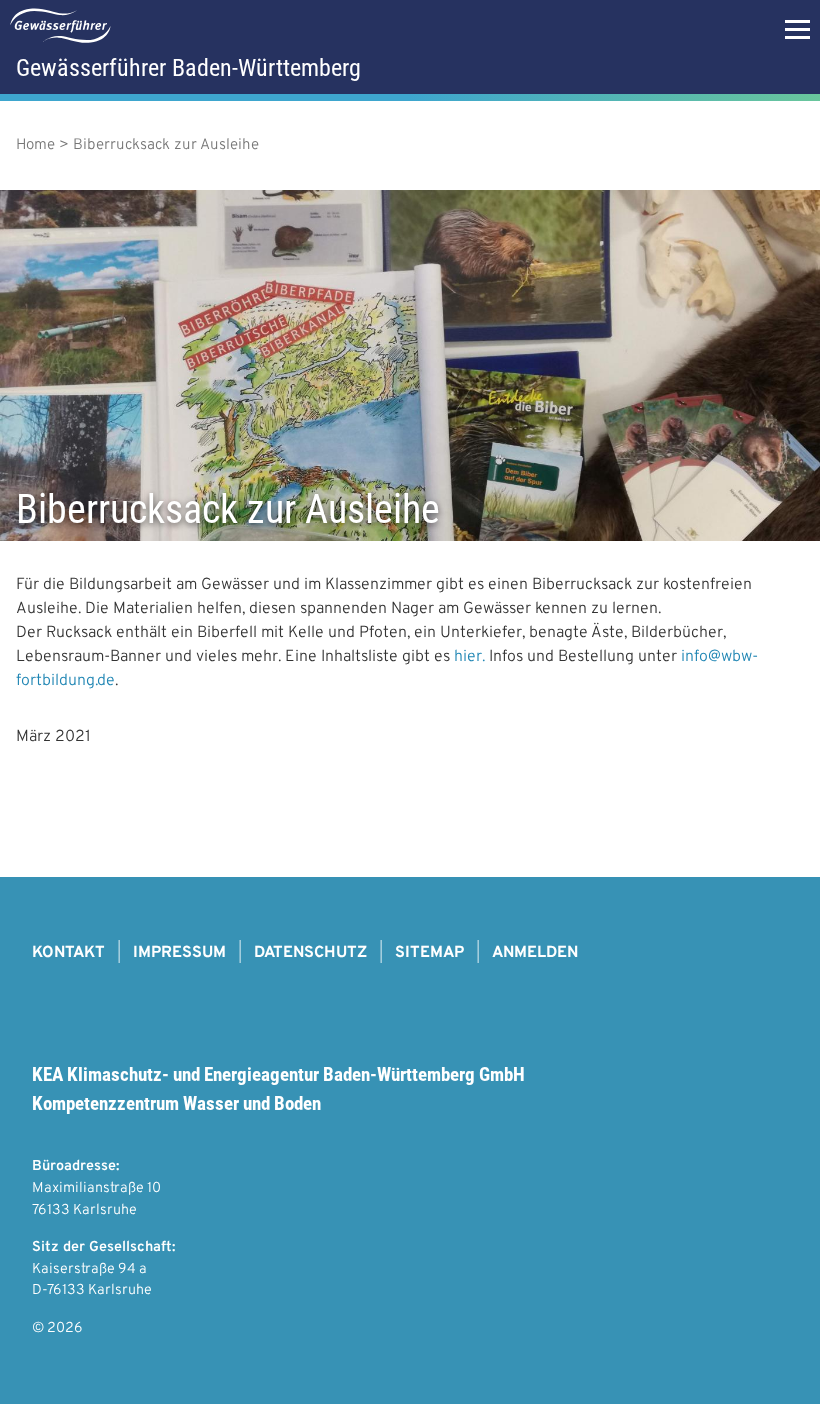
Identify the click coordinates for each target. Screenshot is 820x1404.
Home (35, 145)
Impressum (179, 953)
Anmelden (535, 953)
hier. (469, 657)
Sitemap (429, 953)
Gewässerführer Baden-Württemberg (188, 68)
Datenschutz (310, 953)
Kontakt (68, 953)
